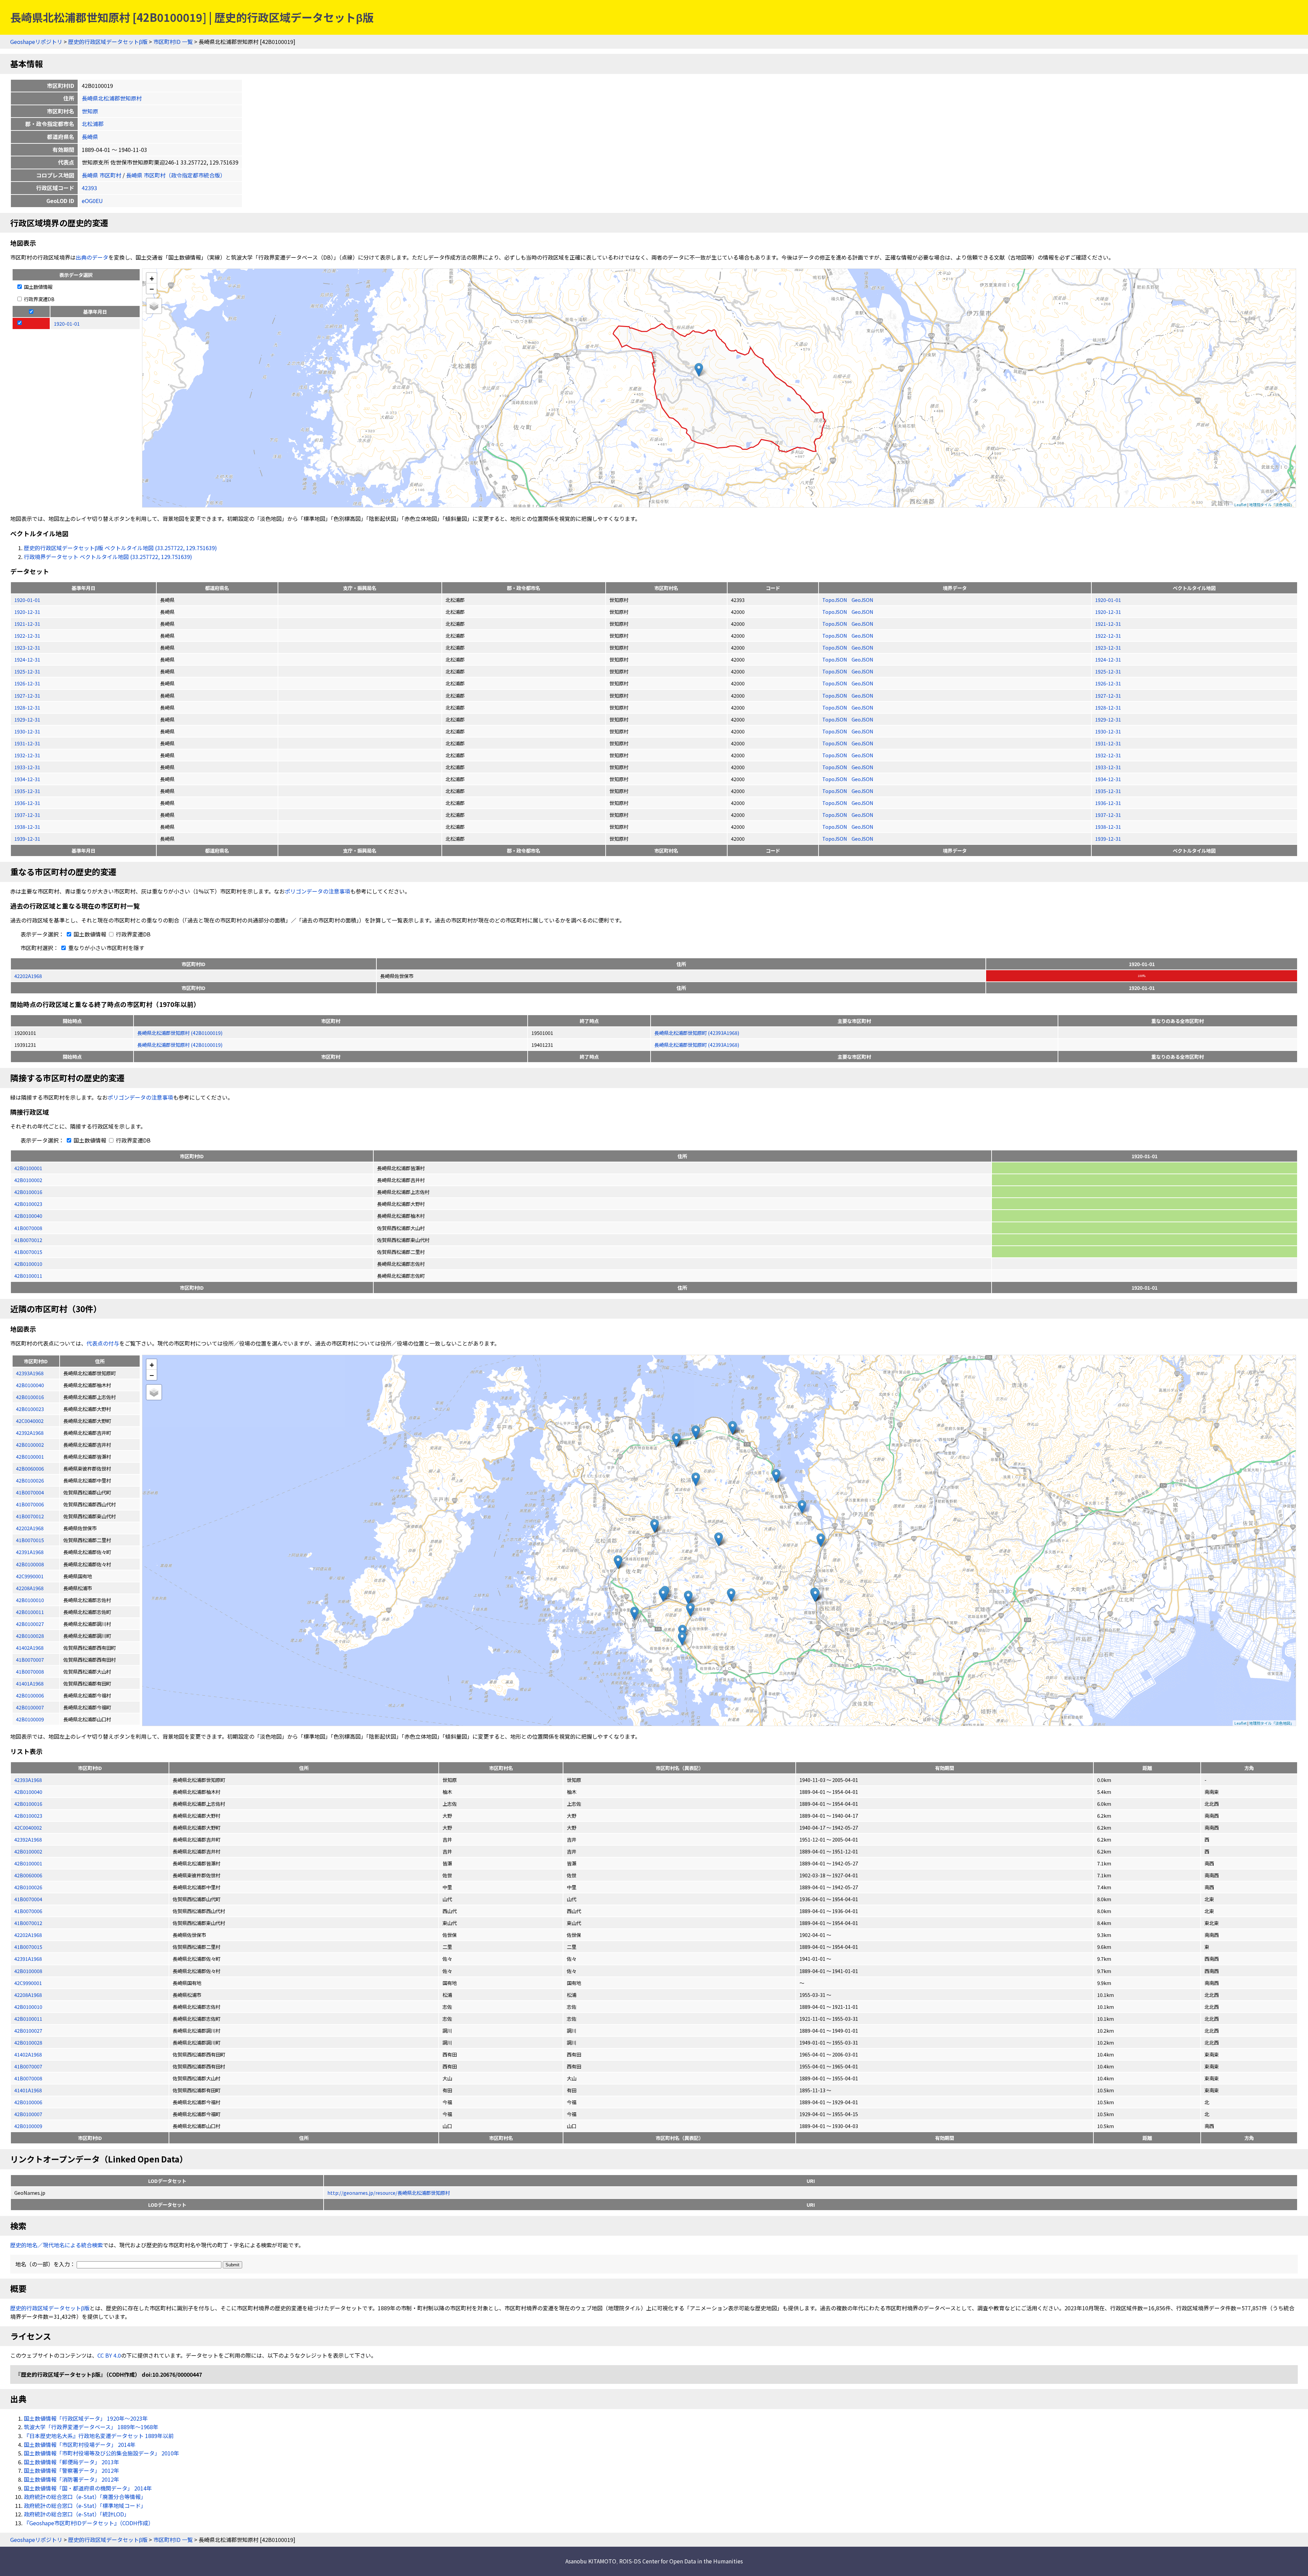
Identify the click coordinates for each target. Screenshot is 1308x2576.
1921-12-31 (27, 624)
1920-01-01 (27, 600)
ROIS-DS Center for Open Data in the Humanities (681, 2561)
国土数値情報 (38, 287)
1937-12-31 (27, 815)
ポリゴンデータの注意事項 (317, 891)
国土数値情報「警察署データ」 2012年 (72, 2470)
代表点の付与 (103, 1343)
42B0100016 (28, 1192)
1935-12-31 (27, 791)
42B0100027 (28, 2030)
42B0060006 (28, 1875)
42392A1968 (28, 1839)
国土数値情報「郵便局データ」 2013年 (72, 2462)
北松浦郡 (93, 124)
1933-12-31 (27, 767)
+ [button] (152, 278)
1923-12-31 (27, 647)
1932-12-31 (27, 755)
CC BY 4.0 (109, 2355)
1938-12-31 (27, 827)
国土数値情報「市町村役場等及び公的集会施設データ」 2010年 (102, 2453)
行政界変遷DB (39, 299)
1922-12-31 (27, 635)
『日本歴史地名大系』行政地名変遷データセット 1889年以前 (99, 2436)
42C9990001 (28, 1983)
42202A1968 (28, 976)
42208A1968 (28, 1995)
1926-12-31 (27, 683)
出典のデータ (92, 257)
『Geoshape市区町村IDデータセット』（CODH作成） (89, 2523)
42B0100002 (28, 1180)
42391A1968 (28, 1959)
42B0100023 (28, 1204)
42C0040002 (28, 1827)
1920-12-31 (27, 612)
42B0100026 (28, 1887)
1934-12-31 (27, 779)
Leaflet (1241, 505)
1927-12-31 (27, 695)
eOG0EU (92, 201)
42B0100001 (28, 1168)
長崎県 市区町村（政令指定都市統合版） (176, 175)
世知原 (90, 111)
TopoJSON (835, 600)
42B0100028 (28, 2042)
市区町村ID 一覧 (173, 42)
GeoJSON (862, 600)
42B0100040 (28, 1216)
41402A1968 (28, 2054)
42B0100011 (28, 1276)
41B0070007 (28, 2066)
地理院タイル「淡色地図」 (1272, 505)
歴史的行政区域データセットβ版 (108, 42)
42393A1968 (28, 1780)
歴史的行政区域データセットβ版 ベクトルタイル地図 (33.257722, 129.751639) (120, 548)
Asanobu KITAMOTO (591, 2561)
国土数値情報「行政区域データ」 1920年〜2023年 (86, 2418)
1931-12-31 (27, 743)
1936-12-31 (27, 803)
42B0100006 (28, 2102)
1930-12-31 (27, 731)
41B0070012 (28, 1240)
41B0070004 (28, 1899)
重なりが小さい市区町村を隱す (106, 948)
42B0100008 (28, 1971)
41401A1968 (28, 2090)
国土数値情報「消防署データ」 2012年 (72, 2479)
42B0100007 (28, 2114)
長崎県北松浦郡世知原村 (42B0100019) (180, 1033)
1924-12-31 (27, 659)
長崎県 (90, 137)
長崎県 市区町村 (102, 175)
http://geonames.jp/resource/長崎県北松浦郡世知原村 (389, 2193)
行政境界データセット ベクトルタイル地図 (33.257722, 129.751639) (108, 557)
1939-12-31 (27, 839)
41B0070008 (28, 1228)
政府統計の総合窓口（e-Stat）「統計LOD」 (77, 2514)
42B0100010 (28, 1264)
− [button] (152, 289)
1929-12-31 (27, 719)
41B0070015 (28, 1252)
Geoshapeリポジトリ (36, 42)
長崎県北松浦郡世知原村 (112, 98)
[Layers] (154, 306)
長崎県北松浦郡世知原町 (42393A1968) (697, 1033)
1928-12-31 (27, 707)
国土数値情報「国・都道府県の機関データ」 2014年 (88, 2488)
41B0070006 (28, 1911)
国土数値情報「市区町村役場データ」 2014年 (80, 2445)
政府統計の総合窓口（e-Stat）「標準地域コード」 (85, 2505)
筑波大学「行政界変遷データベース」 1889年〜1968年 (91, 2427)
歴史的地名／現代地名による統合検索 (57, 2245)
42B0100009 (28, 2126)
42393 (89, 188)
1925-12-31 (27, 671)
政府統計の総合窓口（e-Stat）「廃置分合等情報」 (85, 2497)
